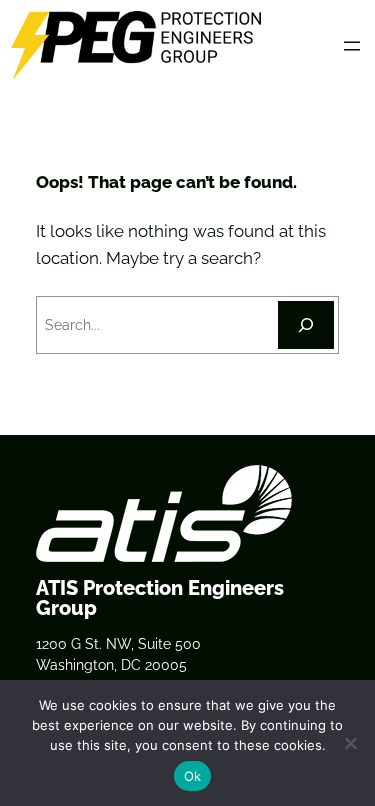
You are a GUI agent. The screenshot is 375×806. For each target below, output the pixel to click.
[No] (350, 743)
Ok (193, 776)
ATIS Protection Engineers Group (160, 598)
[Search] (306, 325)
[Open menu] (352, 46)
